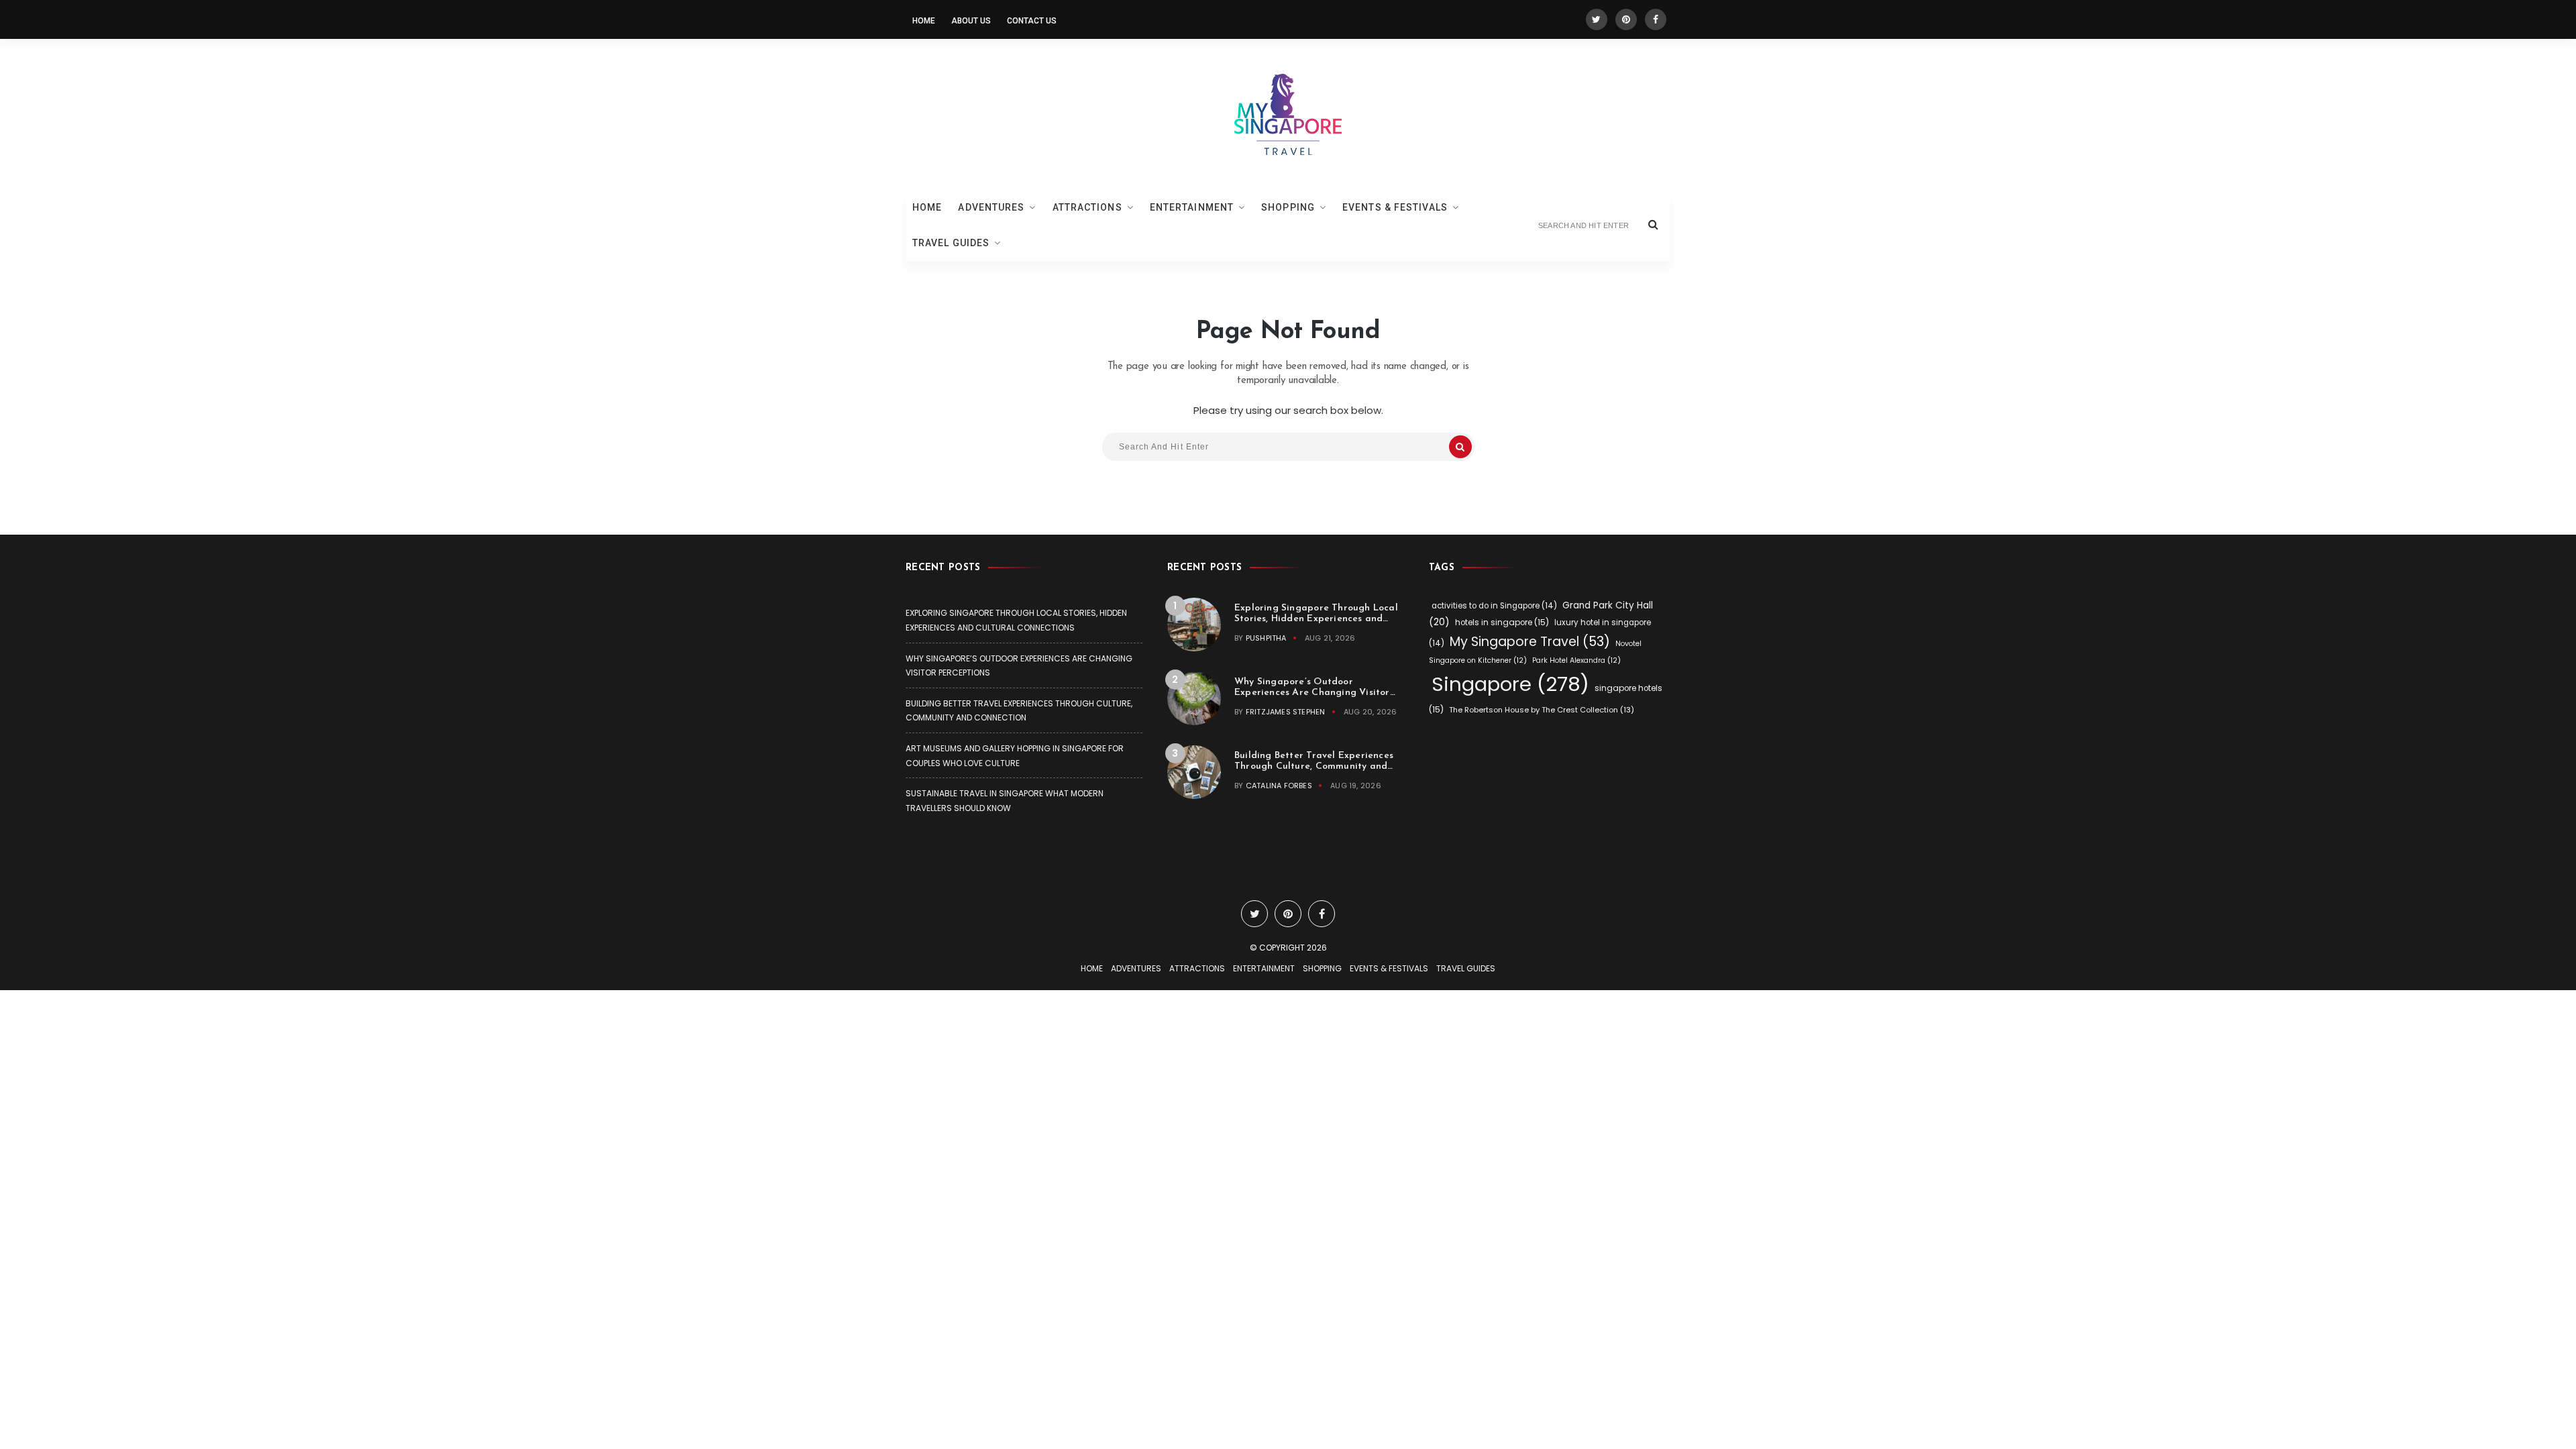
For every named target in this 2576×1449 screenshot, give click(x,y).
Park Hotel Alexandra (1576, 660)
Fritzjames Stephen (1286, 712)
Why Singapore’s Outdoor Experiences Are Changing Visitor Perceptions (1312, 693)
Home (924, 21)
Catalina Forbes (1279, 786)
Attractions (1087, 207)
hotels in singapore (1502, 622)
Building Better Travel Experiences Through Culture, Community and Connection (1314, 766)
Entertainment (1192, 207)
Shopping (1288, 207)
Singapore (1510, 684)
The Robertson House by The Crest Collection (1542, 710)
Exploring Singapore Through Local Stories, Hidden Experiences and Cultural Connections (1316, 619)
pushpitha (1266, 638)
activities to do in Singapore (1494, 606)
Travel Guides (951, 243)
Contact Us (1032, 21)
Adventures (991, 207)
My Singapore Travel (1530, 642)
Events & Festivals (1395, 207)
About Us (971, 21)
